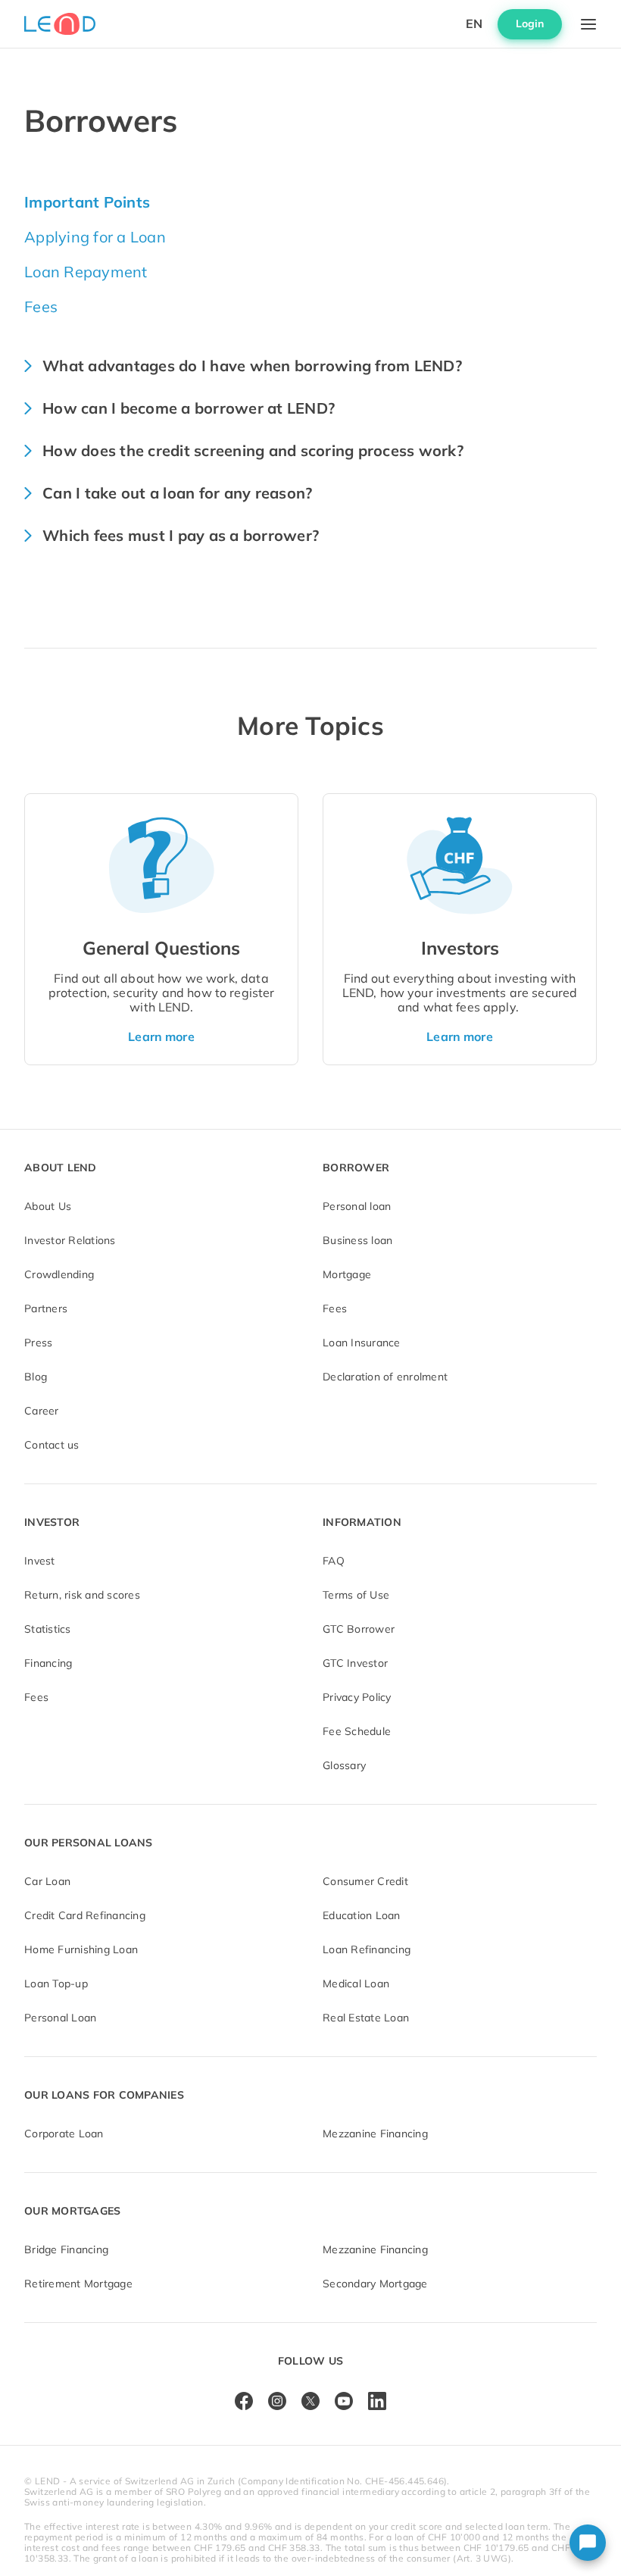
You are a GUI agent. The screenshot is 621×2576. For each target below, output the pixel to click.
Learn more (161, 1036)
